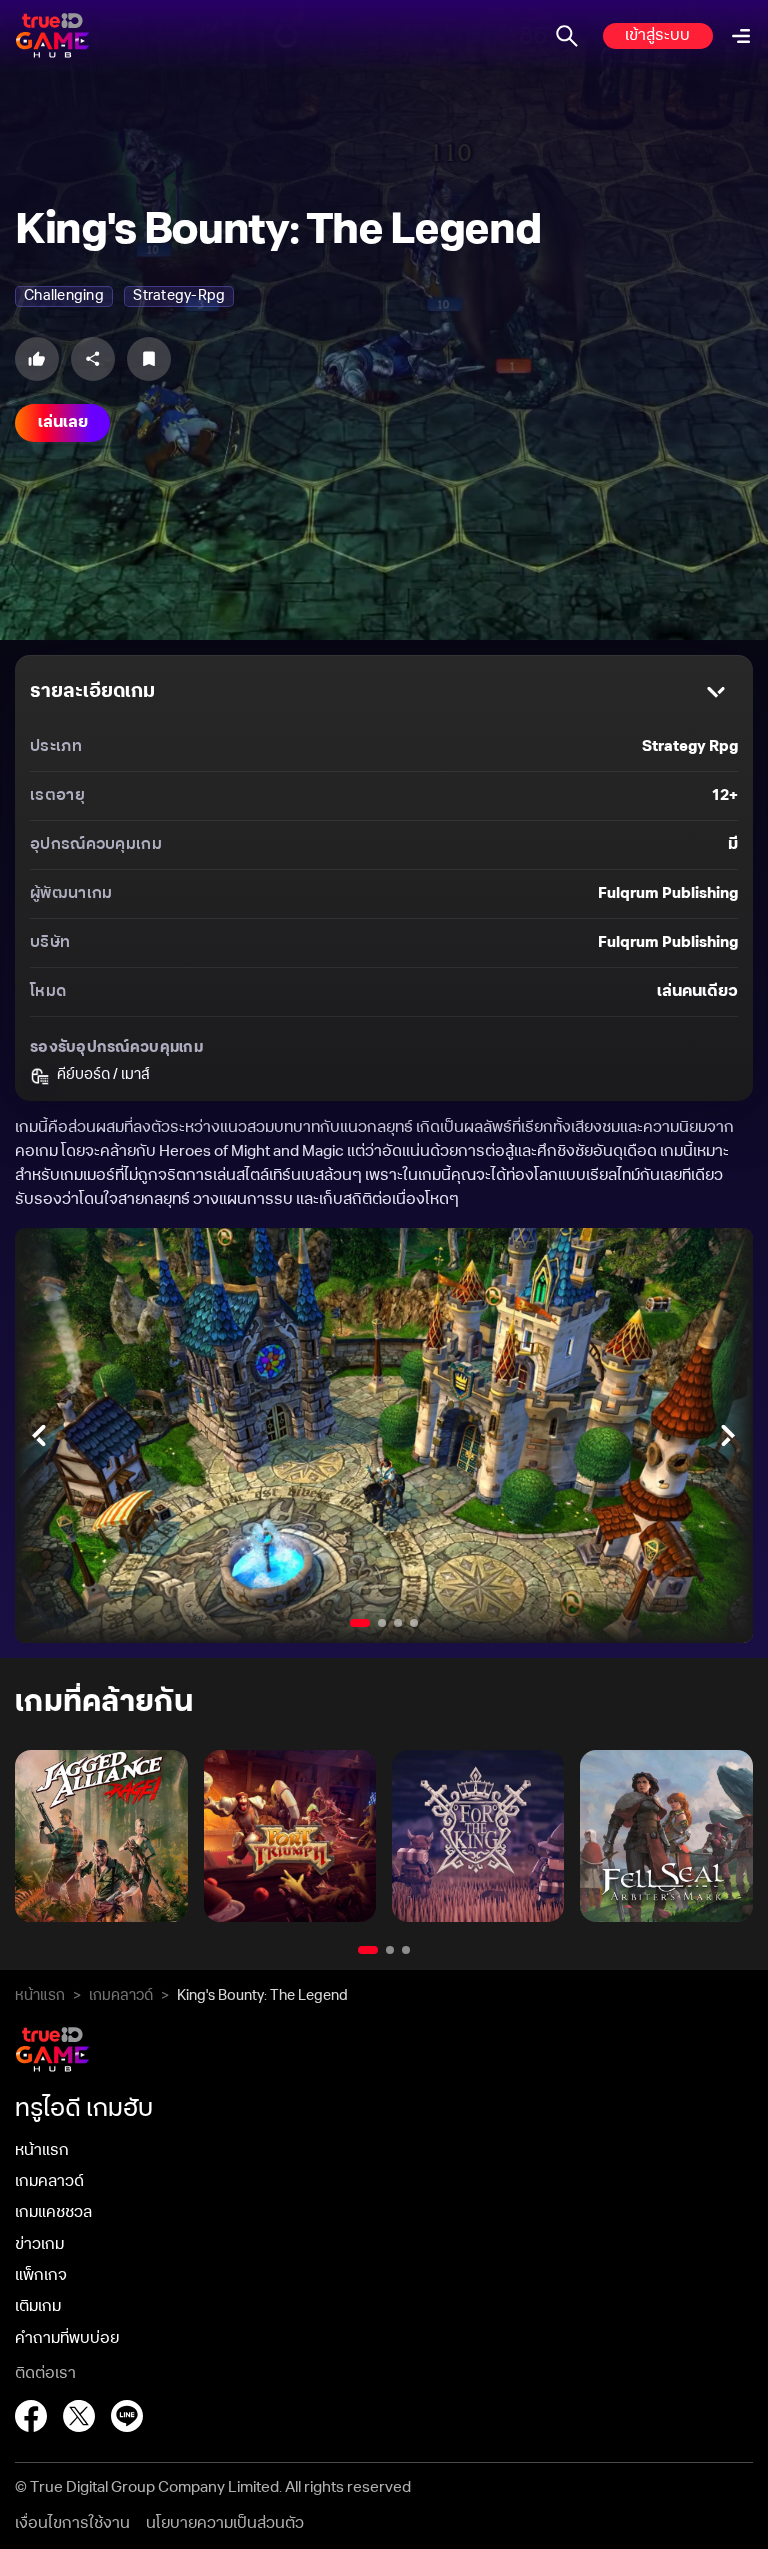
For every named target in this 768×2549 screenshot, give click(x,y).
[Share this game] (93, 359)
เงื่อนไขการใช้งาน (72, 2523)
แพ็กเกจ (41, 2275)
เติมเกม (38, 2306)
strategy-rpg (179, 296)
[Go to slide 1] (360, 1623)
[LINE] (127, 2416)
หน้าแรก (40, 1996)
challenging (64, 296)
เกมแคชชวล (53, 2212)
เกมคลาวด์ (121, 1996)
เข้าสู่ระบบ (657, 35)
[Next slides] (729, 1435)
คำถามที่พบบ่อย (67, 2338)
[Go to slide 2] (382, 1623)
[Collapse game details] (716, 692)
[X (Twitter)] (79, 2416)
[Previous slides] (39, 1435)
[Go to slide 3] (398, 1623)
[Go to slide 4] (414, 1623)
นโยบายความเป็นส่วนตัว (225, 2523)
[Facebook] (31, 2416)
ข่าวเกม (39, 2244)
